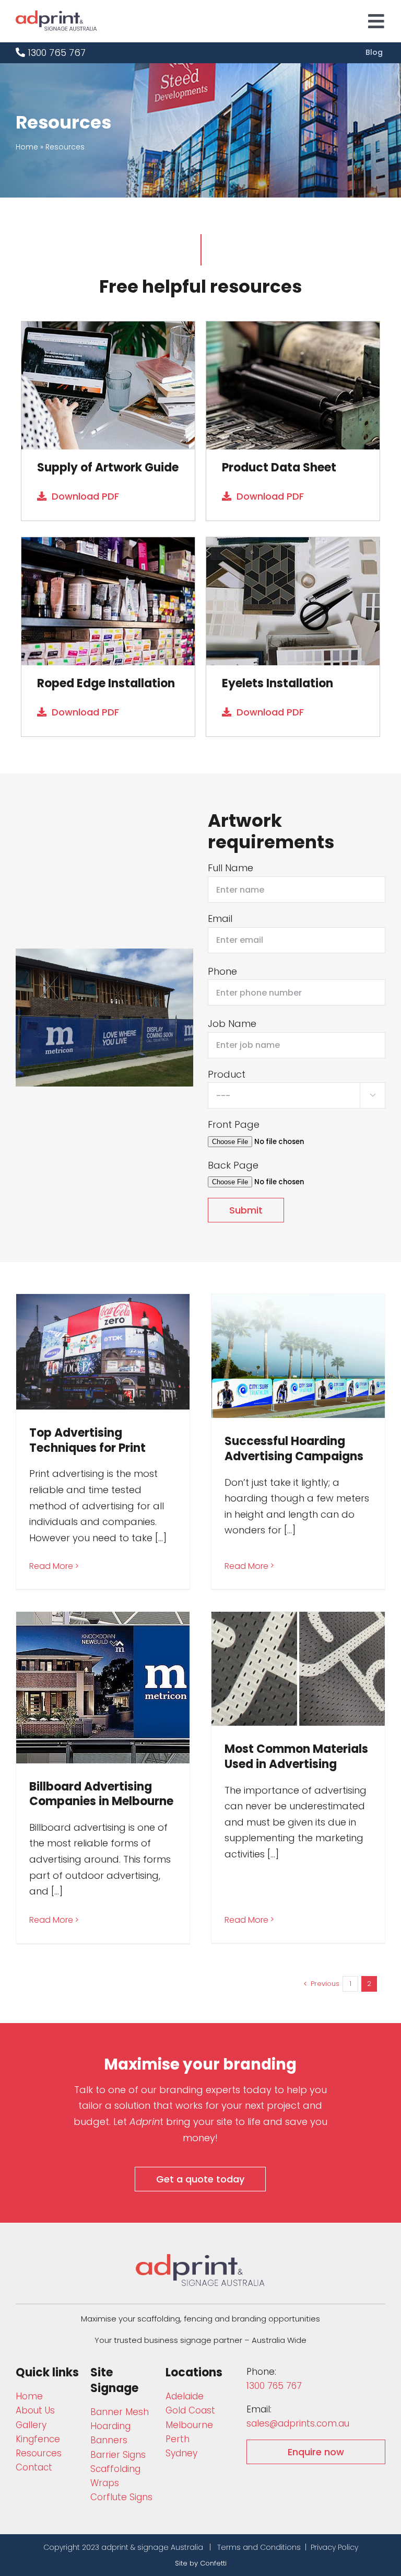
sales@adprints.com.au (298, 2423)
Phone (222, 971)
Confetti (213, 2563)
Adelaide (185, 2396)
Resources (39, 2453)
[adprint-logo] (56, 15)
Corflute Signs (121, 2497)
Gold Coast (190, 2410)
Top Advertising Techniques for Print (87, 1440)
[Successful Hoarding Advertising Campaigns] (298, 1356)
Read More (51, 1566)
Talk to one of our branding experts (157, 2090)
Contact (34, 2467)
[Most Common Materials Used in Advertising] (298, 1669)
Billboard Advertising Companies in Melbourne (101, 1794)
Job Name (232, 1024)
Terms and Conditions (259, 2547)
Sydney (181, 2453)
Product (227, 1074)
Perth (178, 2439)
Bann (120, 2412)
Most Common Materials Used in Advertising (296, 1757)
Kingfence (38, 2439)
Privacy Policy (334, 2547)
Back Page (233, 1165)
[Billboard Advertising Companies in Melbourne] (103, 1688)
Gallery (31, 2425)
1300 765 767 (55, 53)
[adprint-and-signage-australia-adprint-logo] (200, 2259)
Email (220, 919)
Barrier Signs (118, 2455)
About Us (35, 2410)
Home (27, 147)
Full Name (231, 868)
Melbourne (189, 2425)
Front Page (234, 1124)
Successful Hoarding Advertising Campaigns (294, 1449)
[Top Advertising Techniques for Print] (103, 1352)
